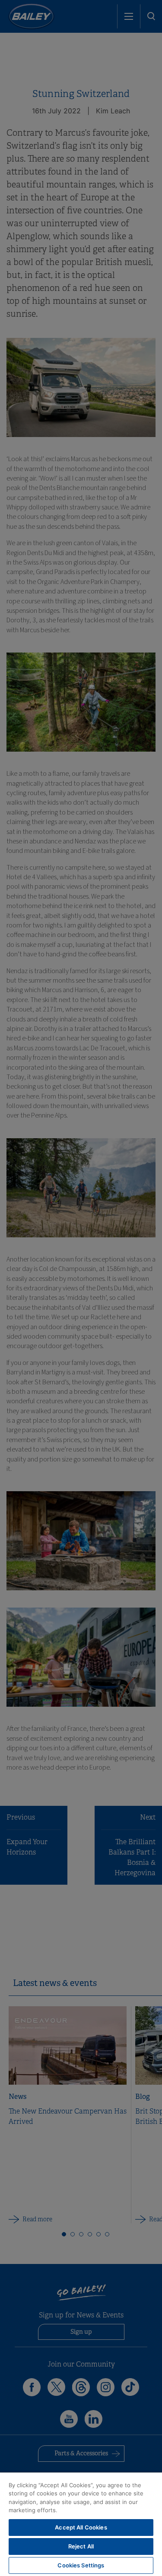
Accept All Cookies (81, 2527)
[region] (81, 2524)
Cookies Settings (81, 2565)
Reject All (81, 2546)
